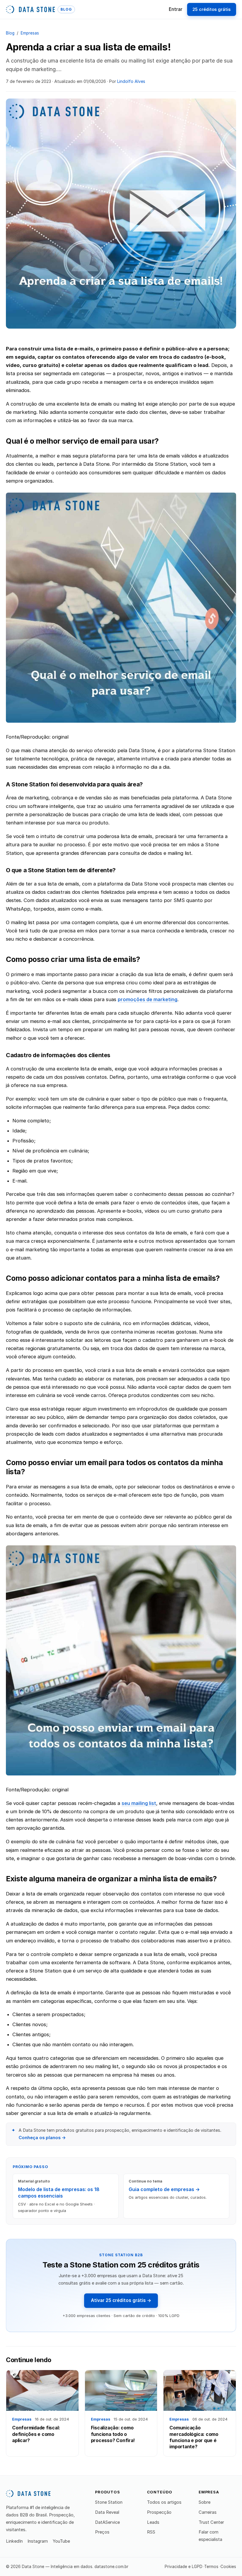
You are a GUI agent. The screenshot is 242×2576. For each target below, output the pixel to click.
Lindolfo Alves (131, 81)
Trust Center (211, 2522)
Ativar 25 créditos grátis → (121, 2300)
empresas (30, 33)
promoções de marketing (148, 999)
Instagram (38, 2541)
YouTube (61, 2541)
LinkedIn (14, 2541)
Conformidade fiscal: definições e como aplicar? (36, 2434)
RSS (151, 2532)
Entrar (176, 9)
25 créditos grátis (211, 9)
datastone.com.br (111, 2567)
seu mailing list (139, 1803)
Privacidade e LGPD (184, 2567)
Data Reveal (107, 2512)
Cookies (228, 2567)
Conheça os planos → (42, 2138)
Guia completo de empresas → (164, 2189)
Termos (211, 2567)
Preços (102, 2532)
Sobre (205, 2502)
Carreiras (208, 2512)
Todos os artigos (164, 2502)
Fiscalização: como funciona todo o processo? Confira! (113, 2434)
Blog (10, 33)
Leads (153, 2522)
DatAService (107, 2522)
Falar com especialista (210, 2536)
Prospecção (159, 2512)
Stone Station (109, 2502)
